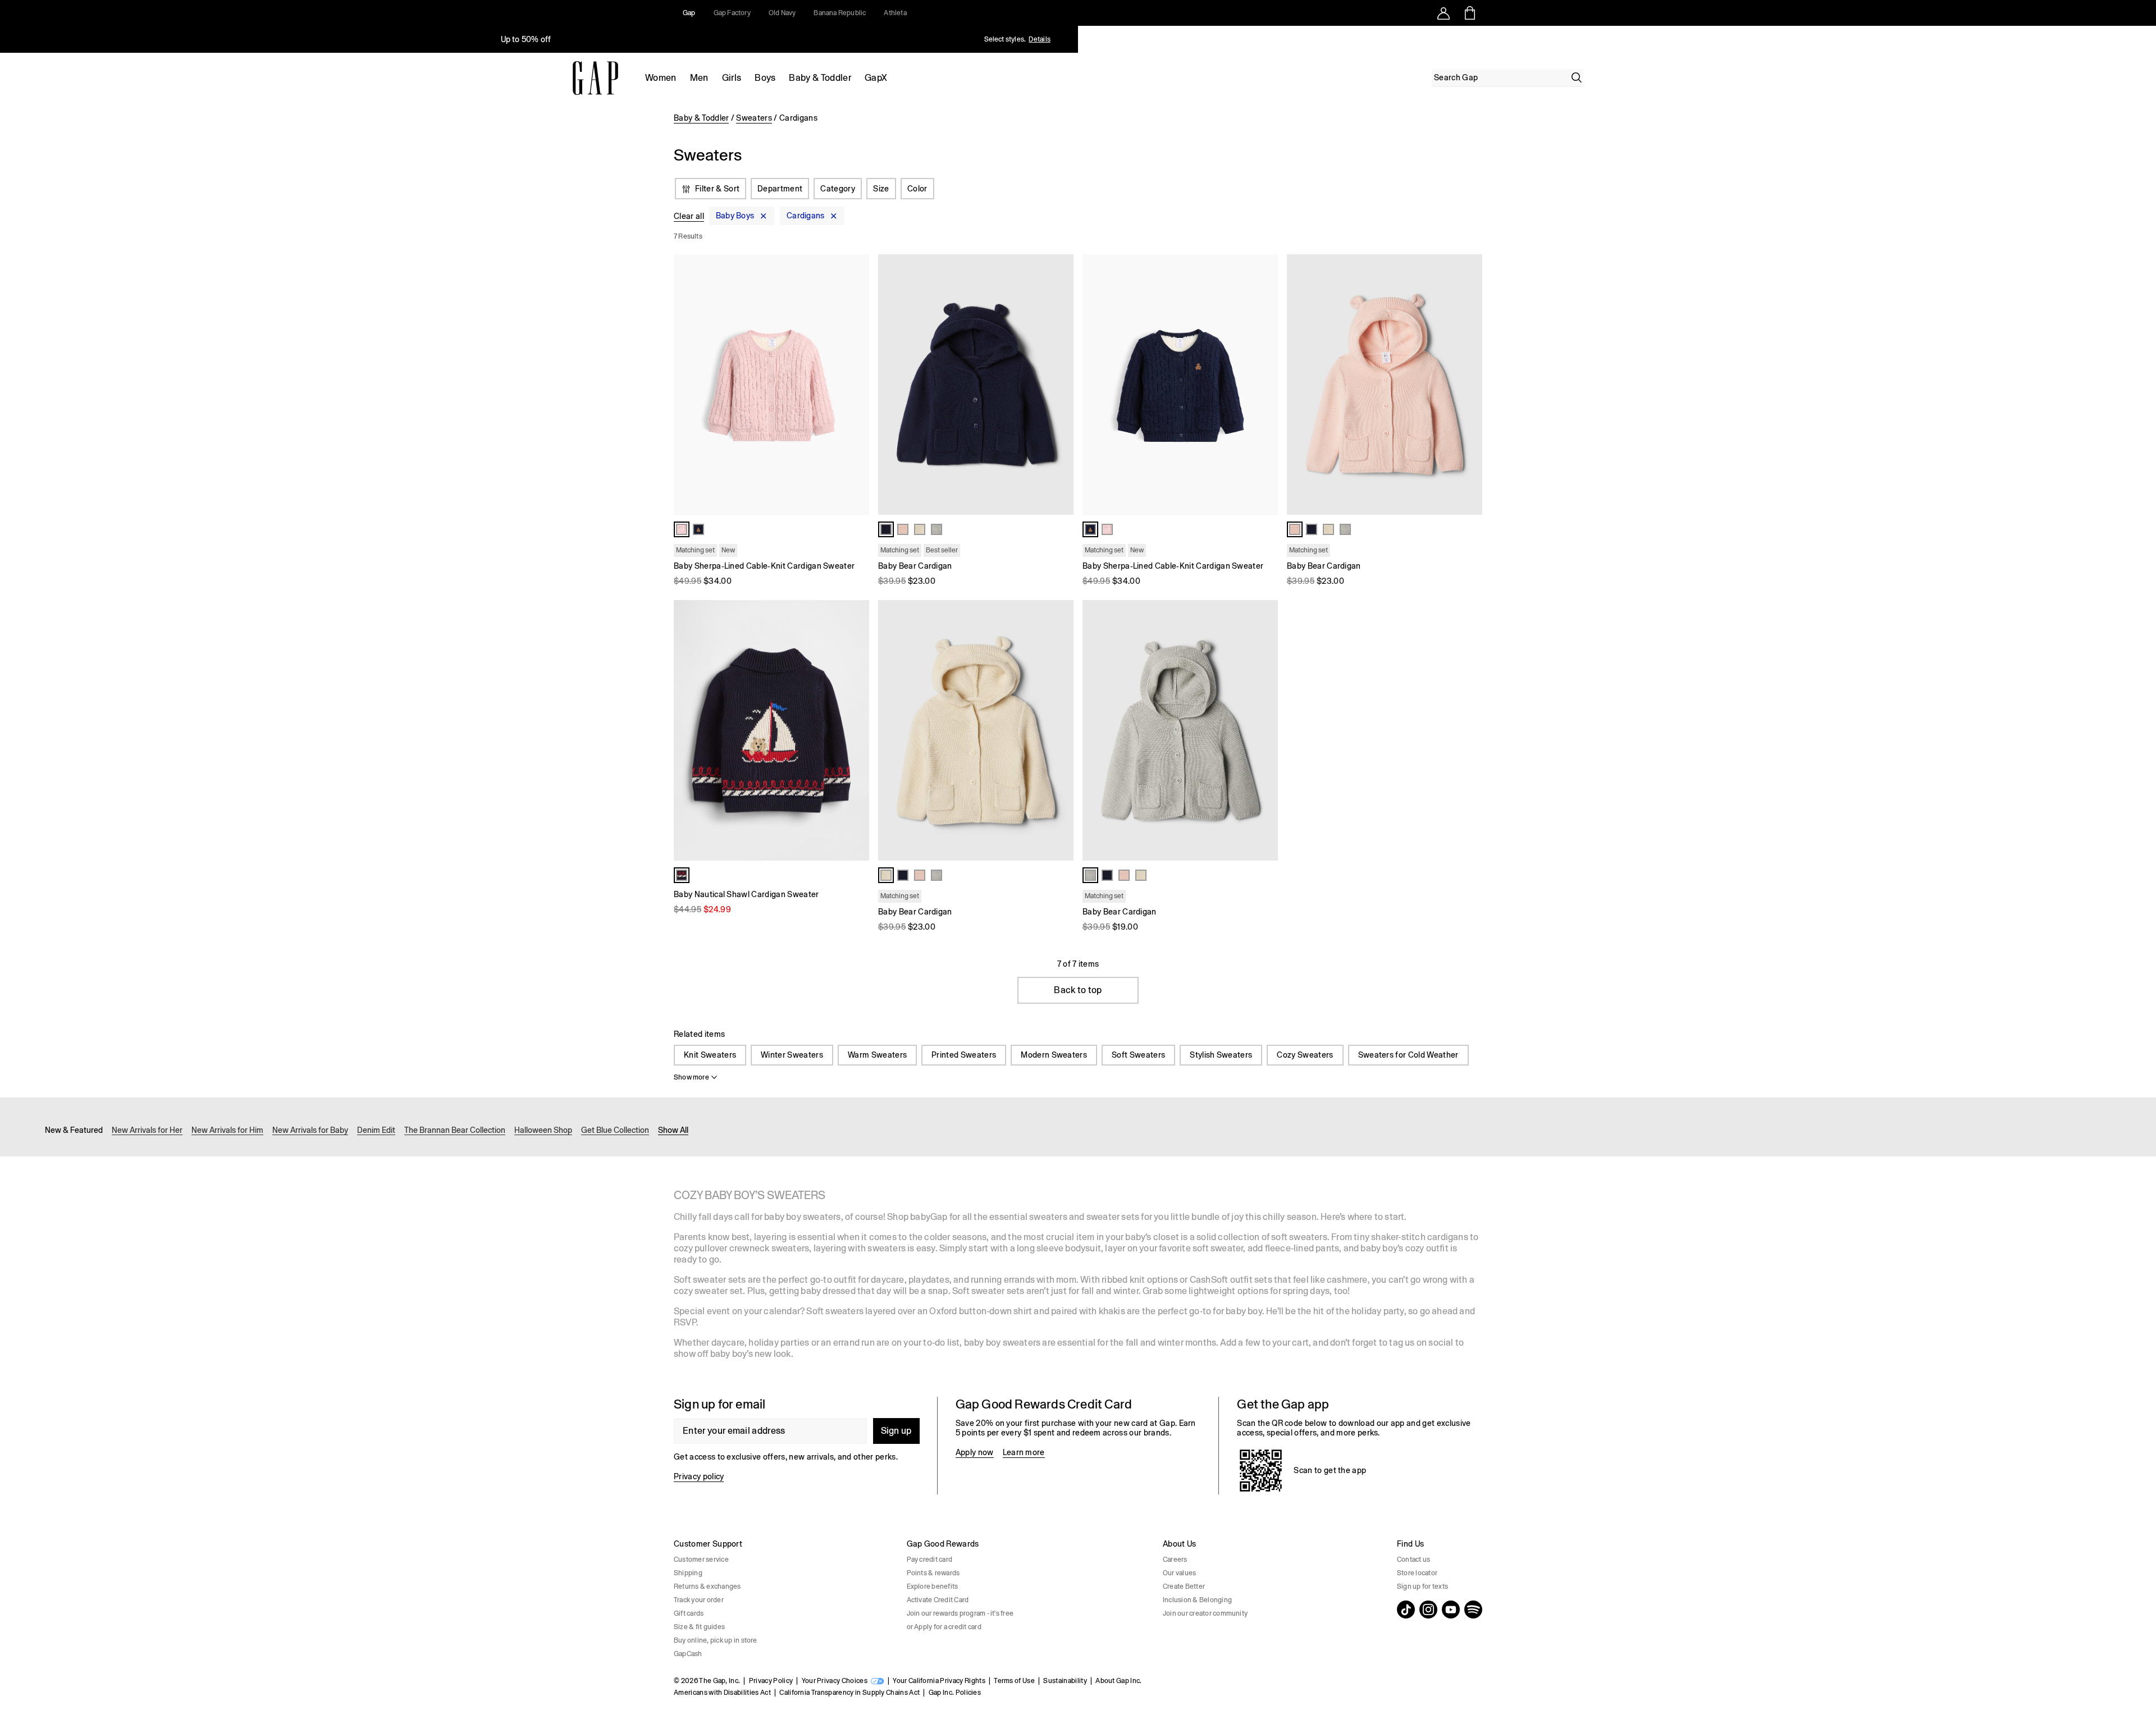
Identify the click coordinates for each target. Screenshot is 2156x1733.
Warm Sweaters (877, 1055)
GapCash (688, 1654)
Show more (691, 1077)
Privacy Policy (771, 1681)
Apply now (975, 1452)
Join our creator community (1205, 1613)
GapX (876, 78)
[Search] (1577, 77)
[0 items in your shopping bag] (1469, 13)
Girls (732, 78)
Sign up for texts (1422, 1586)
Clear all (689, 216)
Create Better (1184, 1586)
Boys (765, 78)
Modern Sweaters (1054, 1055)
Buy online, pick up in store (716, 1640)
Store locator (1417, 1573)
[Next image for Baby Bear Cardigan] (1060, 385)
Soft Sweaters (1138, 1055)
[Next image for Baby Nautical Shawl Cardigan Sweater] (856, 730)
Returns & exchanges (707, 1586)
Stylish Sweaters (1221, 1055)
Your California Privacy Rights (939, 1681)
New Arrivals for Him (227, 1130)
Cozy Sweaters (1305, 1055)
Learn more (1024, 1452)
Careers (1175, 1560)
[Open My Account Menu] (1444, 13)
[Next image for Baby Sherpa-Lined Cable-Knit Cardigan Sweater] (856, 385)
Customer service (701, 1560)
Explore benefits (933, 1586)
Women (661, 78)
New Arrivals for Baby (310, 1130)
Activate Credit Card (938, 1600)
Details (1040, 39)
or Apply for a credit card (944, 1627)
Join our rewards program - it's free (960, 1613)
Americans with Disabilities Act (722, 1693)
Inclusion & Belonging (1197, 1600)
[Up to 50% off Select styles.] (527, 39)
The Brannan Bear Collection (455, 1130)
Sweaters (754, 118)
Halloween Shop (543, 1130)
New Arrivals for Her (147, 1130)
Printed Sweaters (964, 1055)
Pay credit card (930, 1560)
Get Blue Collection (615, 1130)
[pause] (2144, 39)
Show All (673, 1130)
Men (699, 78)
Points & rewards (933, 1573)
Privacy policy (699, 1476)
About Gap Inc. (1118, 1681)
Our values (1179, 1573)
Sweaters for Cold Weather (1408, 1055)
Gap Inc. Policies (955, 1693)
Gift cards (689, 1613)
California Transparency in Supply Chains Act (849, 1693)
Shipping (688, 1573)
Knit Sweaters (710, 1055)
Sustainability (1065, 1681)
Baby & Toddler (820, 78)
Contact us (1413, 1560)
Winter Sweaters (792, 1055)
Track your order (699, 1600)
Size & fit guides (699, 1627)
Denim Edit (376, 1130)
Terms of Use (1014, 1681)
